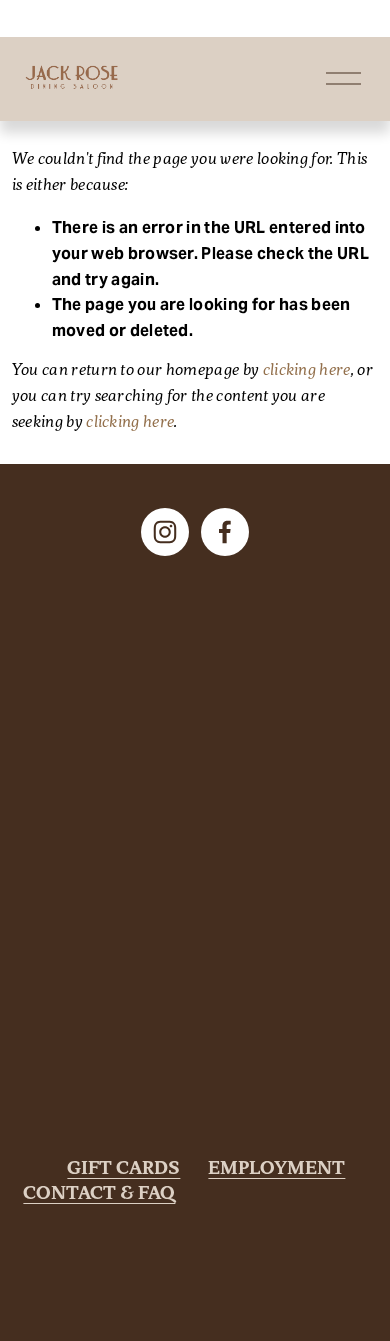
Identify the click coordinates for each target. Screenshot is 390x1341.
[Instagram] (165, 532)
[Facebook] (225, 532)
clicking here (307, 371)
